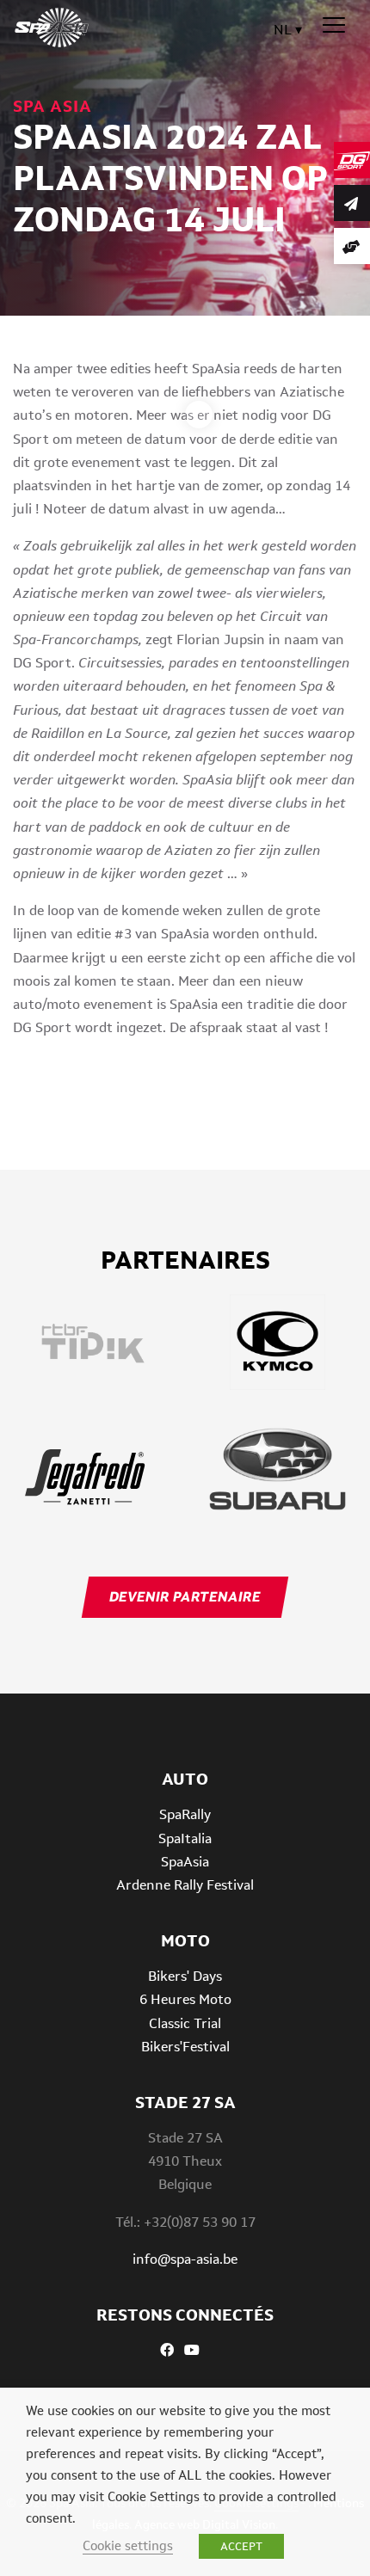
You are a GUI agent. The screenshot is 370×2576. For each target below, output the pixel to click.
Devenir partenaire (185, 1597)
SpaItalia (185, 1838)
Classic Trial (185, 2023)
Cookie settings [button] (128, 2545)
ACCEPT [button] (241, 2546)
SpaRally (185, 1814)
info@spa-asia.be (185, 2259)
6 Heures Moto (185, 1999)
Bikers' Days (185, 1976)
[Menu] (334, 26)
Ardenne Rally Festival (185, 1885)
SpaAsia (185, 1862)
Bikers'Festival (185, 2047)
